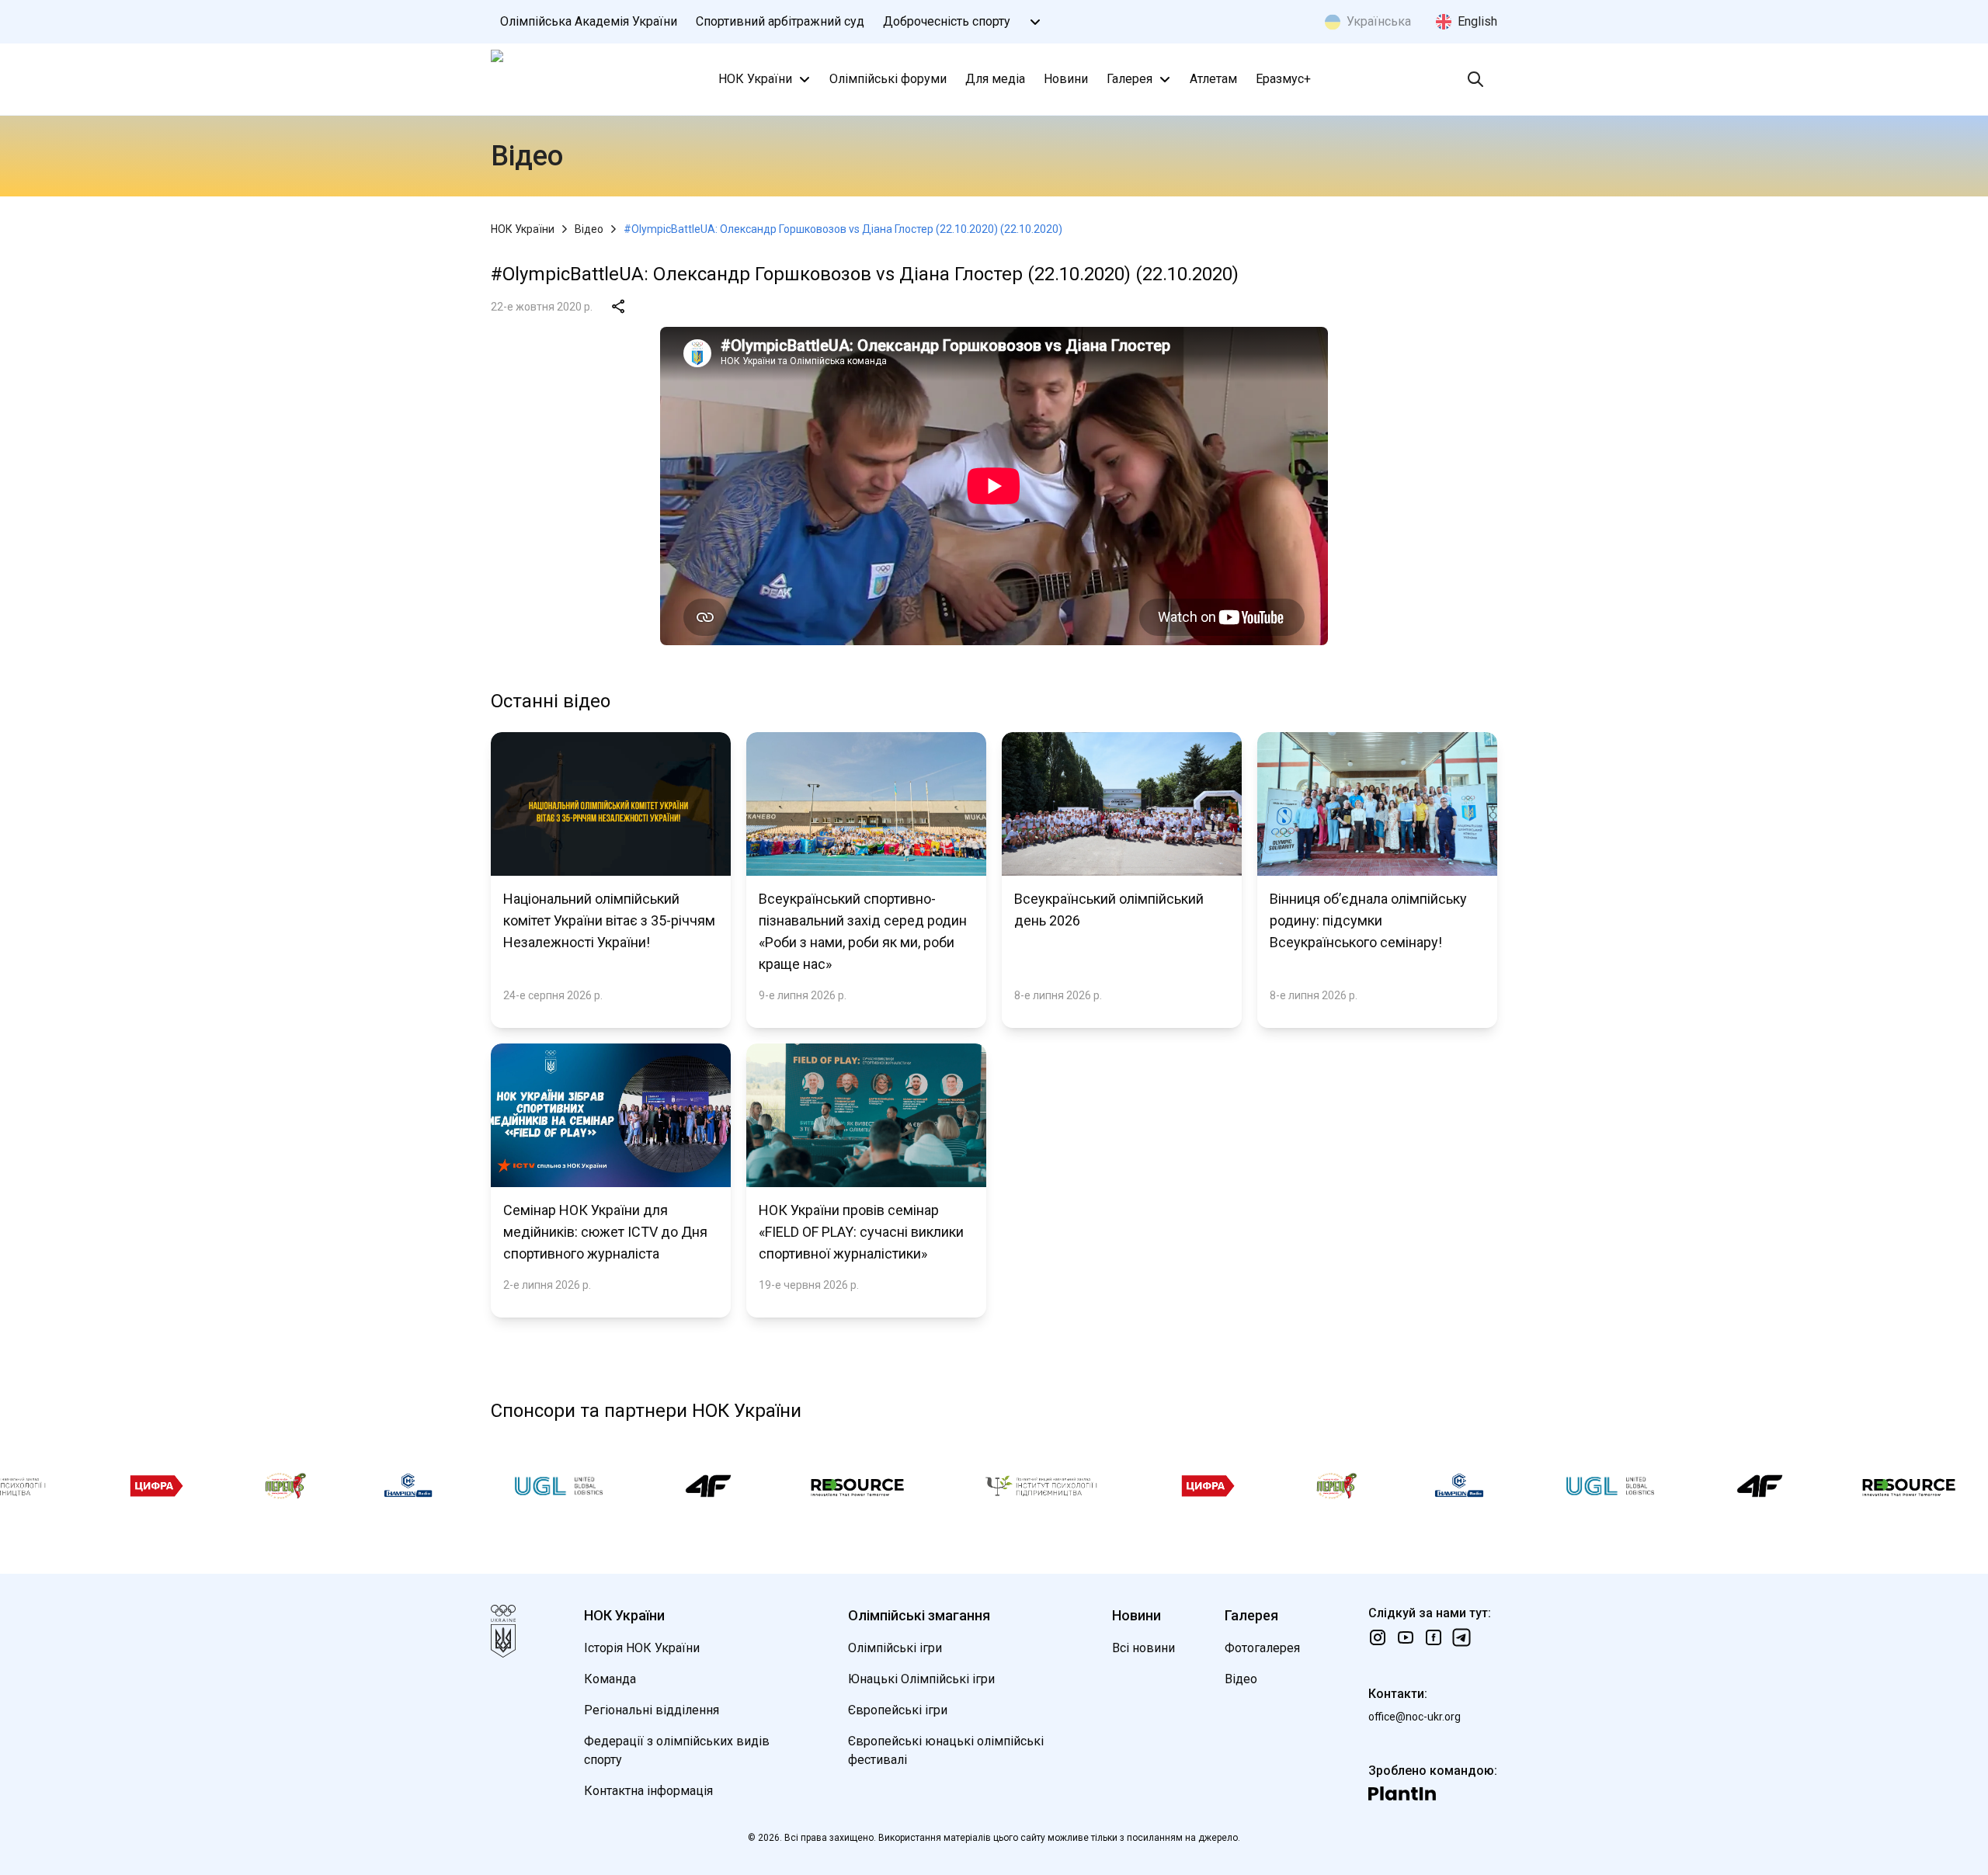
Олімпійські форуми (888, 79)
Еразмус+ (1283, 79)
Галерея (1130, 79)
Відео (589, 229)
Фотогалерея (1262, 1648)
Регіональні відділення (652, 1710)
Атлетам (1213, 79)
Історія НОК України (642, 1648)
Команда (610, 1679)
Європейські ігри (898, 1710)
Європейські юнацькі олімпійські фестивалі (946, 1750)
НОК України (755, 79)
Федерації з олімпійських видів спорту (677, 1750)
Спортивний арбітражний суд (780, 21)
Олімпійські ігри (895, 1648)
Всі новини (1143, 1648)
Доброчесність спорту (947, 21)
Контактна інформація (648, 1791)
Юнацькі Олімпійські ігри (921, 1679)
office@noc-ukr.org (1415, 1717)
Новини (1066, 79)
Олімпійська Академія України (589, 21)
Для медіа (995, 79)
